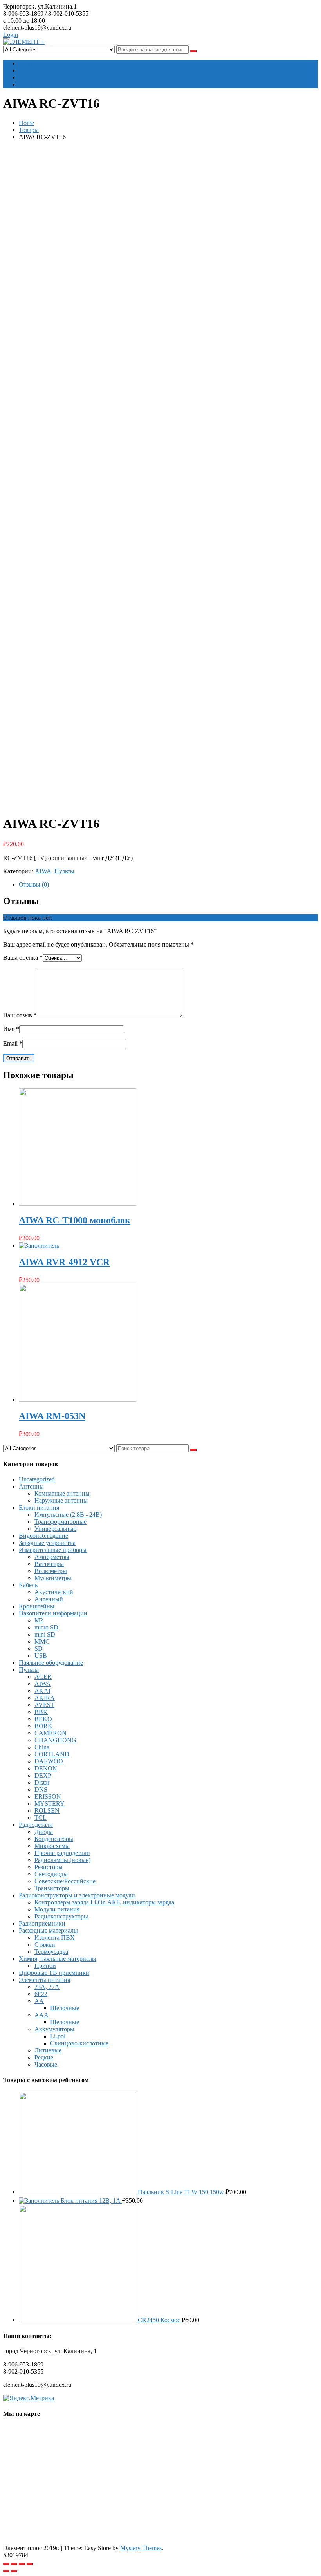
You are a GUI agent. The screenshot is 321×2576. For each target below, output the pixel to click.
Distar (42, 1782)
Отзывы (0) (34, 884)
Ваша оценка (23, 958)
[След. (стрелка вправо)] (14, 2571)
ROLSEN (47, 1811)
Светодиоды (51, 1874)
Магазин (30, 70)
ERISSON (48, 1797)
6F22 (41, 1994)
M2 (39, 1620)
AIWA (43, 871)
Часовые (46, 2064)
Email (13, 1043)
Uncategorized (37, 1479)
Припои (45, 1966)
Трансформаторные (60, 1522)
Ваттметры (49, 1564)
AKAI (42, 1691)
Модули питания (57, 1909)
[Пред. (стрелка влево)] (6, 2571)
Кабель (28, 1585)
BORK (43, 1726)
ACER (43, 1677)
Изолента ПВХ (55, 1937)
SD (39, 1648)
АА (39, 2001)
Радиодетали (36, 1825)
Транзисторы (52, 1888)
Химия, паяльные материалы (58, 1959)
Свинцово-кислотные (79, 2043)
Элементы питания (44, 1980)
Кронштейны (37, 1606)
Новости (30, 77)
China (42, 1747)
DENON (46, 1768)
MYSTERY (50, 1804)
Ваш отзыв (20, 1015)
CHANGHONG (55, 1740)
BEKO (43, 1719)
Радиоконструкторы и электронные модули (77, 1895)
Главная (29, 63)
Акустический (54, 1592)
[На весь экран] (22, 2564)
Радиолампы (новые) (62, 1860)
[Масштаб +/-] (30, 2564)
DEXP (43, 1775)
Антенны (31, 1486)
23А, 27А (47, 1987)
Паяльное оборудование (51, 1663)
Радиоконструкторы (61, 1916)
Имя (11, 1029)
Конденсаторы (54, 1839)
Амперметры (52, 1557)
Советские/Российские (65, 1881)
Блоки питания (39, 1507)
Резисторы (49, 1867)
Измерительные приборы (53, 1550)
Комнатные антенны (62, 1493)
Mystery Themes (141, 2548)
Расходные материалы (48, 1930)
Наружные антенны (61, 1500)
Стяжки (45, 1945)
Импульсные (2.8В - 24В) (68, 1515)
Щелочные (65, 2008)
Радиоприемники (42, 1923)
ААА (41, 2015)
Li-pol (58, 2036)
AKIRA (45, 1698)
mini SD (45, 1634)
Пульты (64, 871)
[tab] (168, 885)
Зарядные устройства (47, 1543)
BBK (41, 1712)
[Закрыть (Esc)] (6, 2564)
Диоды (44, 1832)
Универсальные (55, 1529)
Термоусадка (51, 1952)
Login (11, 35)
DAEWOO (49, 1761)
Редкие (44, 2057)
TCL (41, 1818)
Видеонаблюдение (43, 1536)
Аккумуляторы (54, 2029)
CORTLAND (52, 1754)
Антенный (49, 1599)
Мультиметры (53, 1578)
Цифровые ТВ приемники (54, 1973)
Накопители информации (53, 1613)
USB (41, 1656)
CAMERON (50, 1733)
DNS (41, 1789)
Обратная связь (39, 84)
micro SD (46, 1627)
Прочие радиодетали (62, 1853)
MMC (42, 1641)
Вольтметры (51, 1571)
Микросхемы (52, 1846)
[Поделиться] (14, 2564)
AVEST (44, 1705)
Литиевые (48, 2050)
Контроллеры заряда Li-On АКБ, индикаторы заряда (104, 1902)
